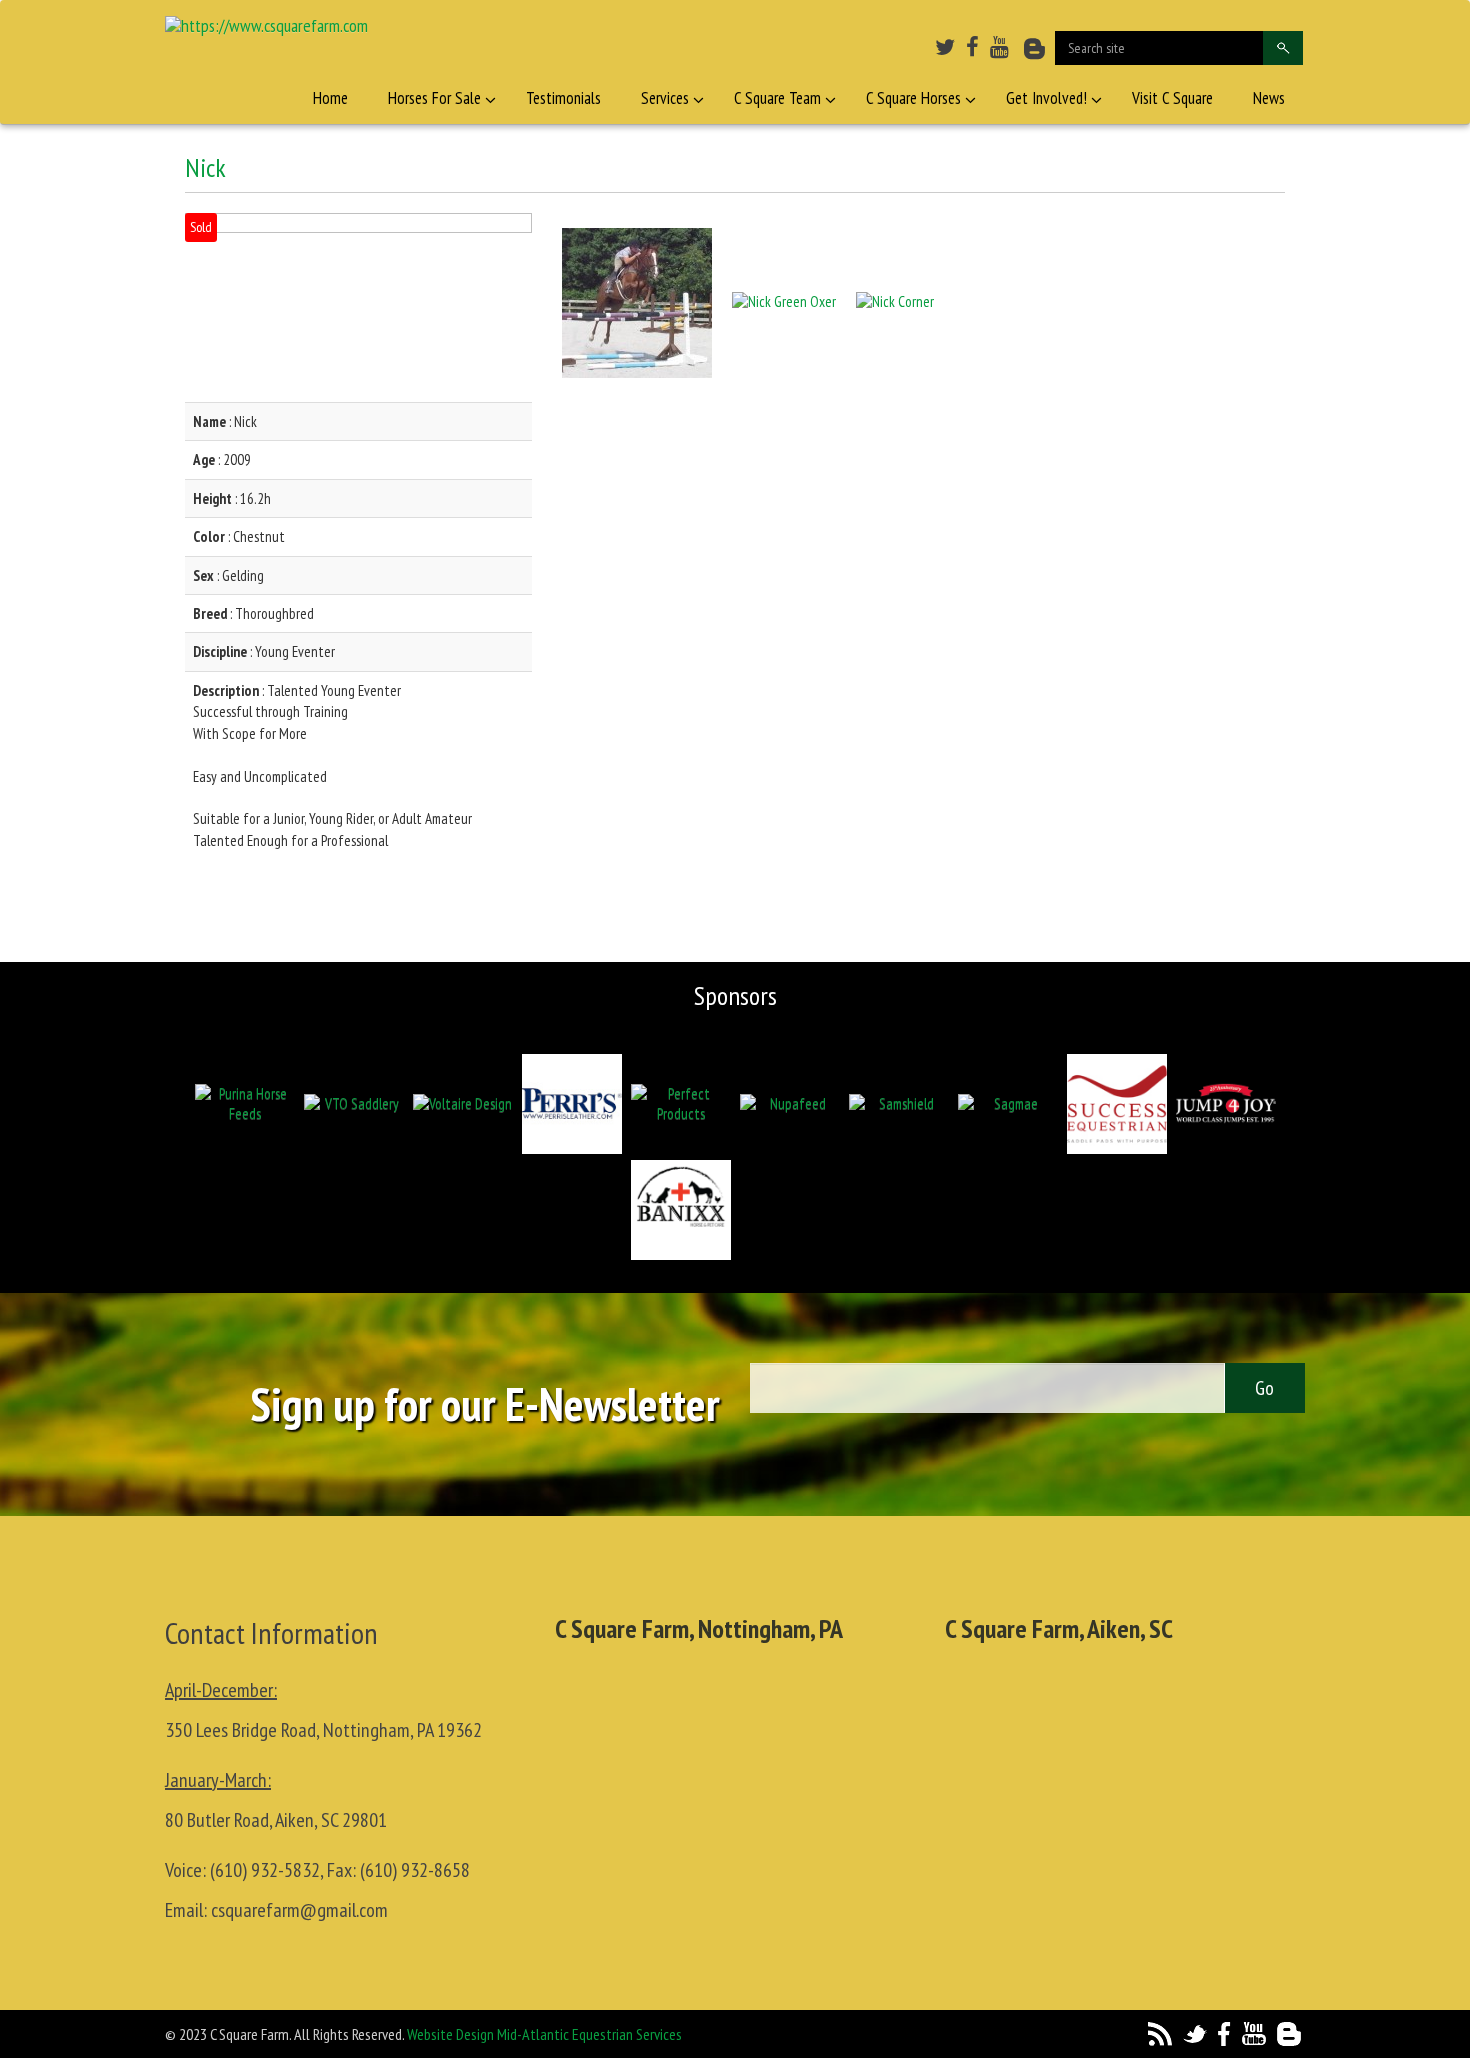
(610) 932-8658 (415, 1870)
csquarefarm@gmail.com (299, 1910)
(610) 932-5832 (265, 1870)
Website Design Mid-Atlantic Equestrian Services (544, 2034)
